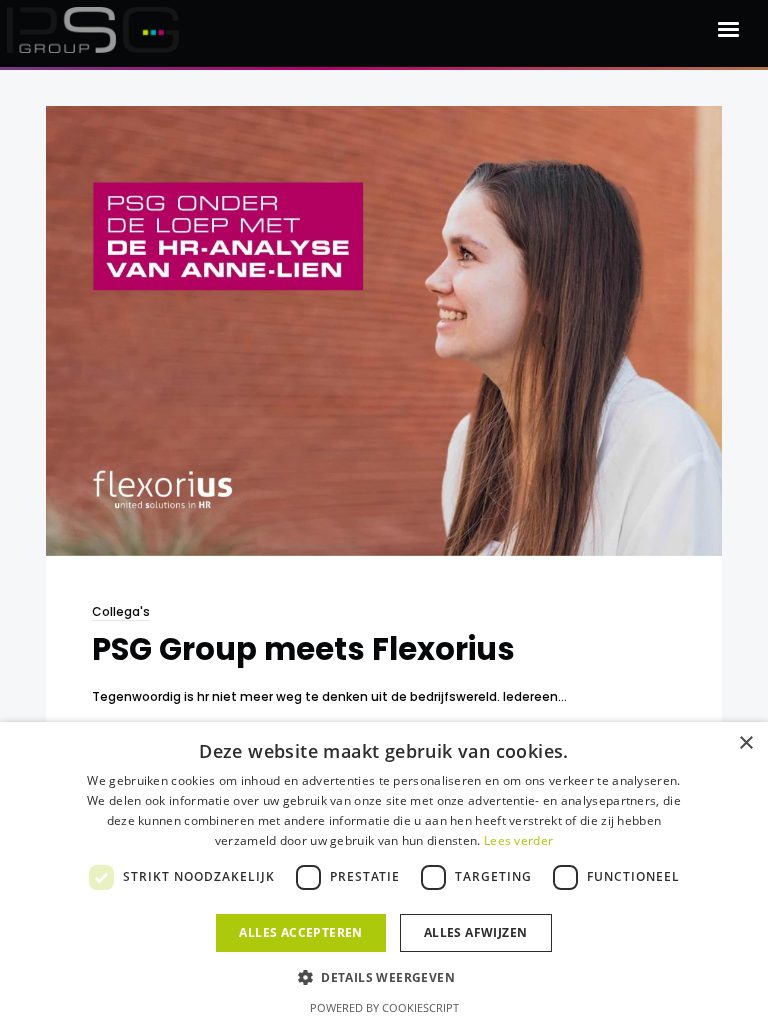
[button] (384, 976)
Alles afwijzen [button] (476, 932)
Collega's (121, 611)
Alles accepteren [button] (300, 932)
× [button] (745, 743)
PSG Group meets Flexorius (303, 649)
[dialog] (384, 873)
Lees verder (518, 840)
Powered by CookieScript (384, 1007)
